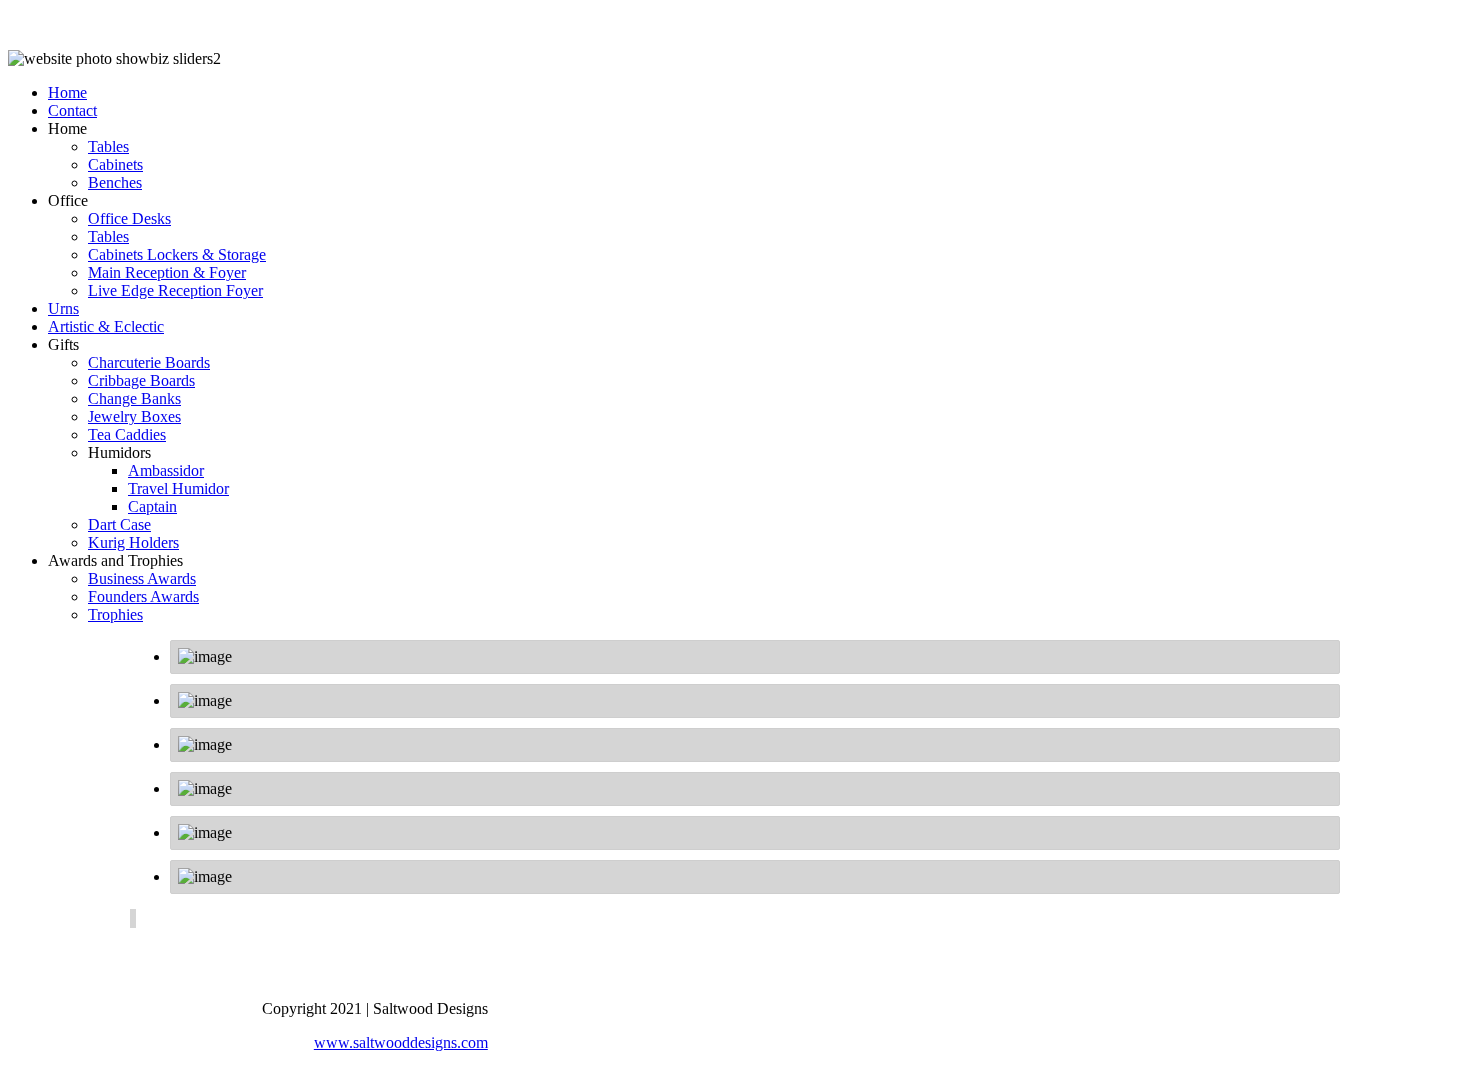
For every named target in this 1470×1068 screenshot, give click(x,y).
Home (67, 92)
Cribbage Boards (141, 380)
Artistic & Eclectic (106, 326)
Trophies (115, 614)
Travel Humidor (178, 488)
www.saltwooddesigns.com (401, 1042)
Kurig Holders (133, 542)
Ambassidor (166, 470)
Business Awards (142, 578)
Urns (63, 308)
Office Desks (129, 218)
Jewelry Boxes (134, 416)
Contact (72, 110)
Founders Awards (143, 596)
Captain (152, 506)
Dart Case (119, 524)
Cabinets (115, 164)
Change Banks (134, 398)
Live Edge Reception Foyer (175, 290)
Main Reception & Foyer (167, 272)
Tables (108, 146)
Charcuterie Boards (149, 362)
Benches (115, 182)
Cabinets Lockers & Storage (177, 254)
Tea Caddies (127, 434)
